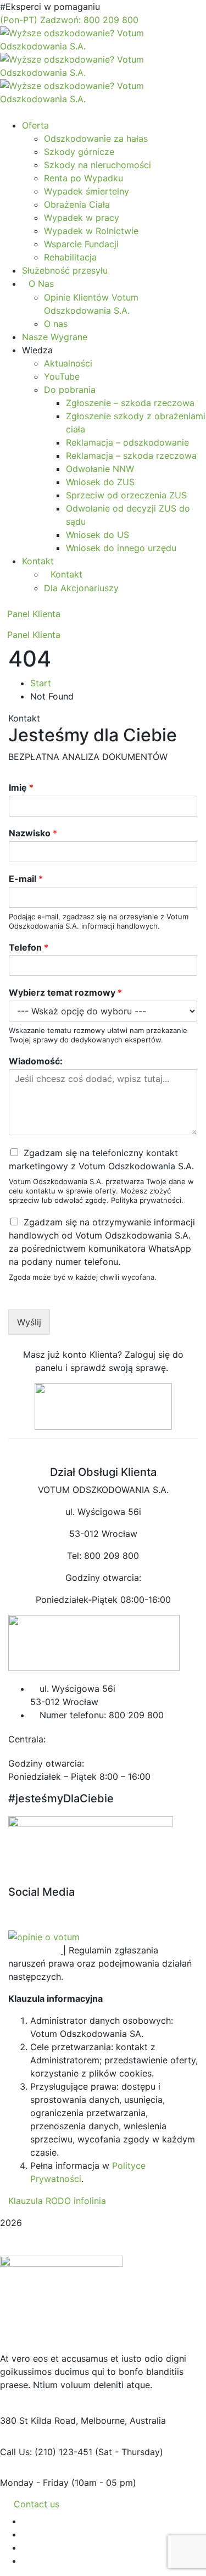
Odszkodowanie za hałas (96, 138)
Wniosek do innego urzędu (121, 548)
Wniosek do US (98, 535)
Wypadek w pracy (82, 218)
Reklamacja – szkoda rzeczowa (131, 456)
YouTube (62, 376)
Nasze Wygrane (55, 337)
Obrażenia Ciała (77, 204)
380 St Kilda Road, (39, 2420)
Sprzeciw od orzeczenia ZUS (126, 495)
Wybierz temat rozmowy (65, 992)
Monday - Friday (34, 2483)
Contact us (37, 2504)
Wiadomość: (36, 1061)
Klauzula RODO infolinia (57, 2201)
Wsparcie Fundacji (81, 244)
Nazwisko (33, 833)
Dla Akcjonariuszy (81, 588)
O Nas (41, 284)
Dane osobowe (40, 1879)
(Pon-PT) (69, 20)
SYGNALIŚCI (35, 1950)
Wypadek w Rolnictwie (91, 231)
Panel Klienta (34, 614)
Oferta (35, 125)
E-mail (26, 879)
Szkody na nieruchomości (98, 165)
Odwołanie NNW (100, 469)
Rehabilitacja (70, 257)
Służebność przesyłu (65, 270)
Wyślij (29, 1322)
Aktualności (68, 363)
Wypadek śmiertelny (87, 191)
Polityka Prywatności (52, 1866)
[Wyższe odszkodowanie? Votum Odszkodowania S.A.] (103, 38)
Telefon (29, 947)
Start (41, 683)
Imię (21, 787)
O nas (56, 324)
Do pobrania (70, 390)
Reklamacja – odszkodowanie (127, 442)
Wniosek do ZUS (100, 482)
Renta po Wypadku (83, 178)
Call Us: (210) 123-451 (46, 2452)
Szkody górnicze (79, 152)
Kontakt (38, 561)
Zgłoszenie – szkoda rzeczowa (130, 403)
